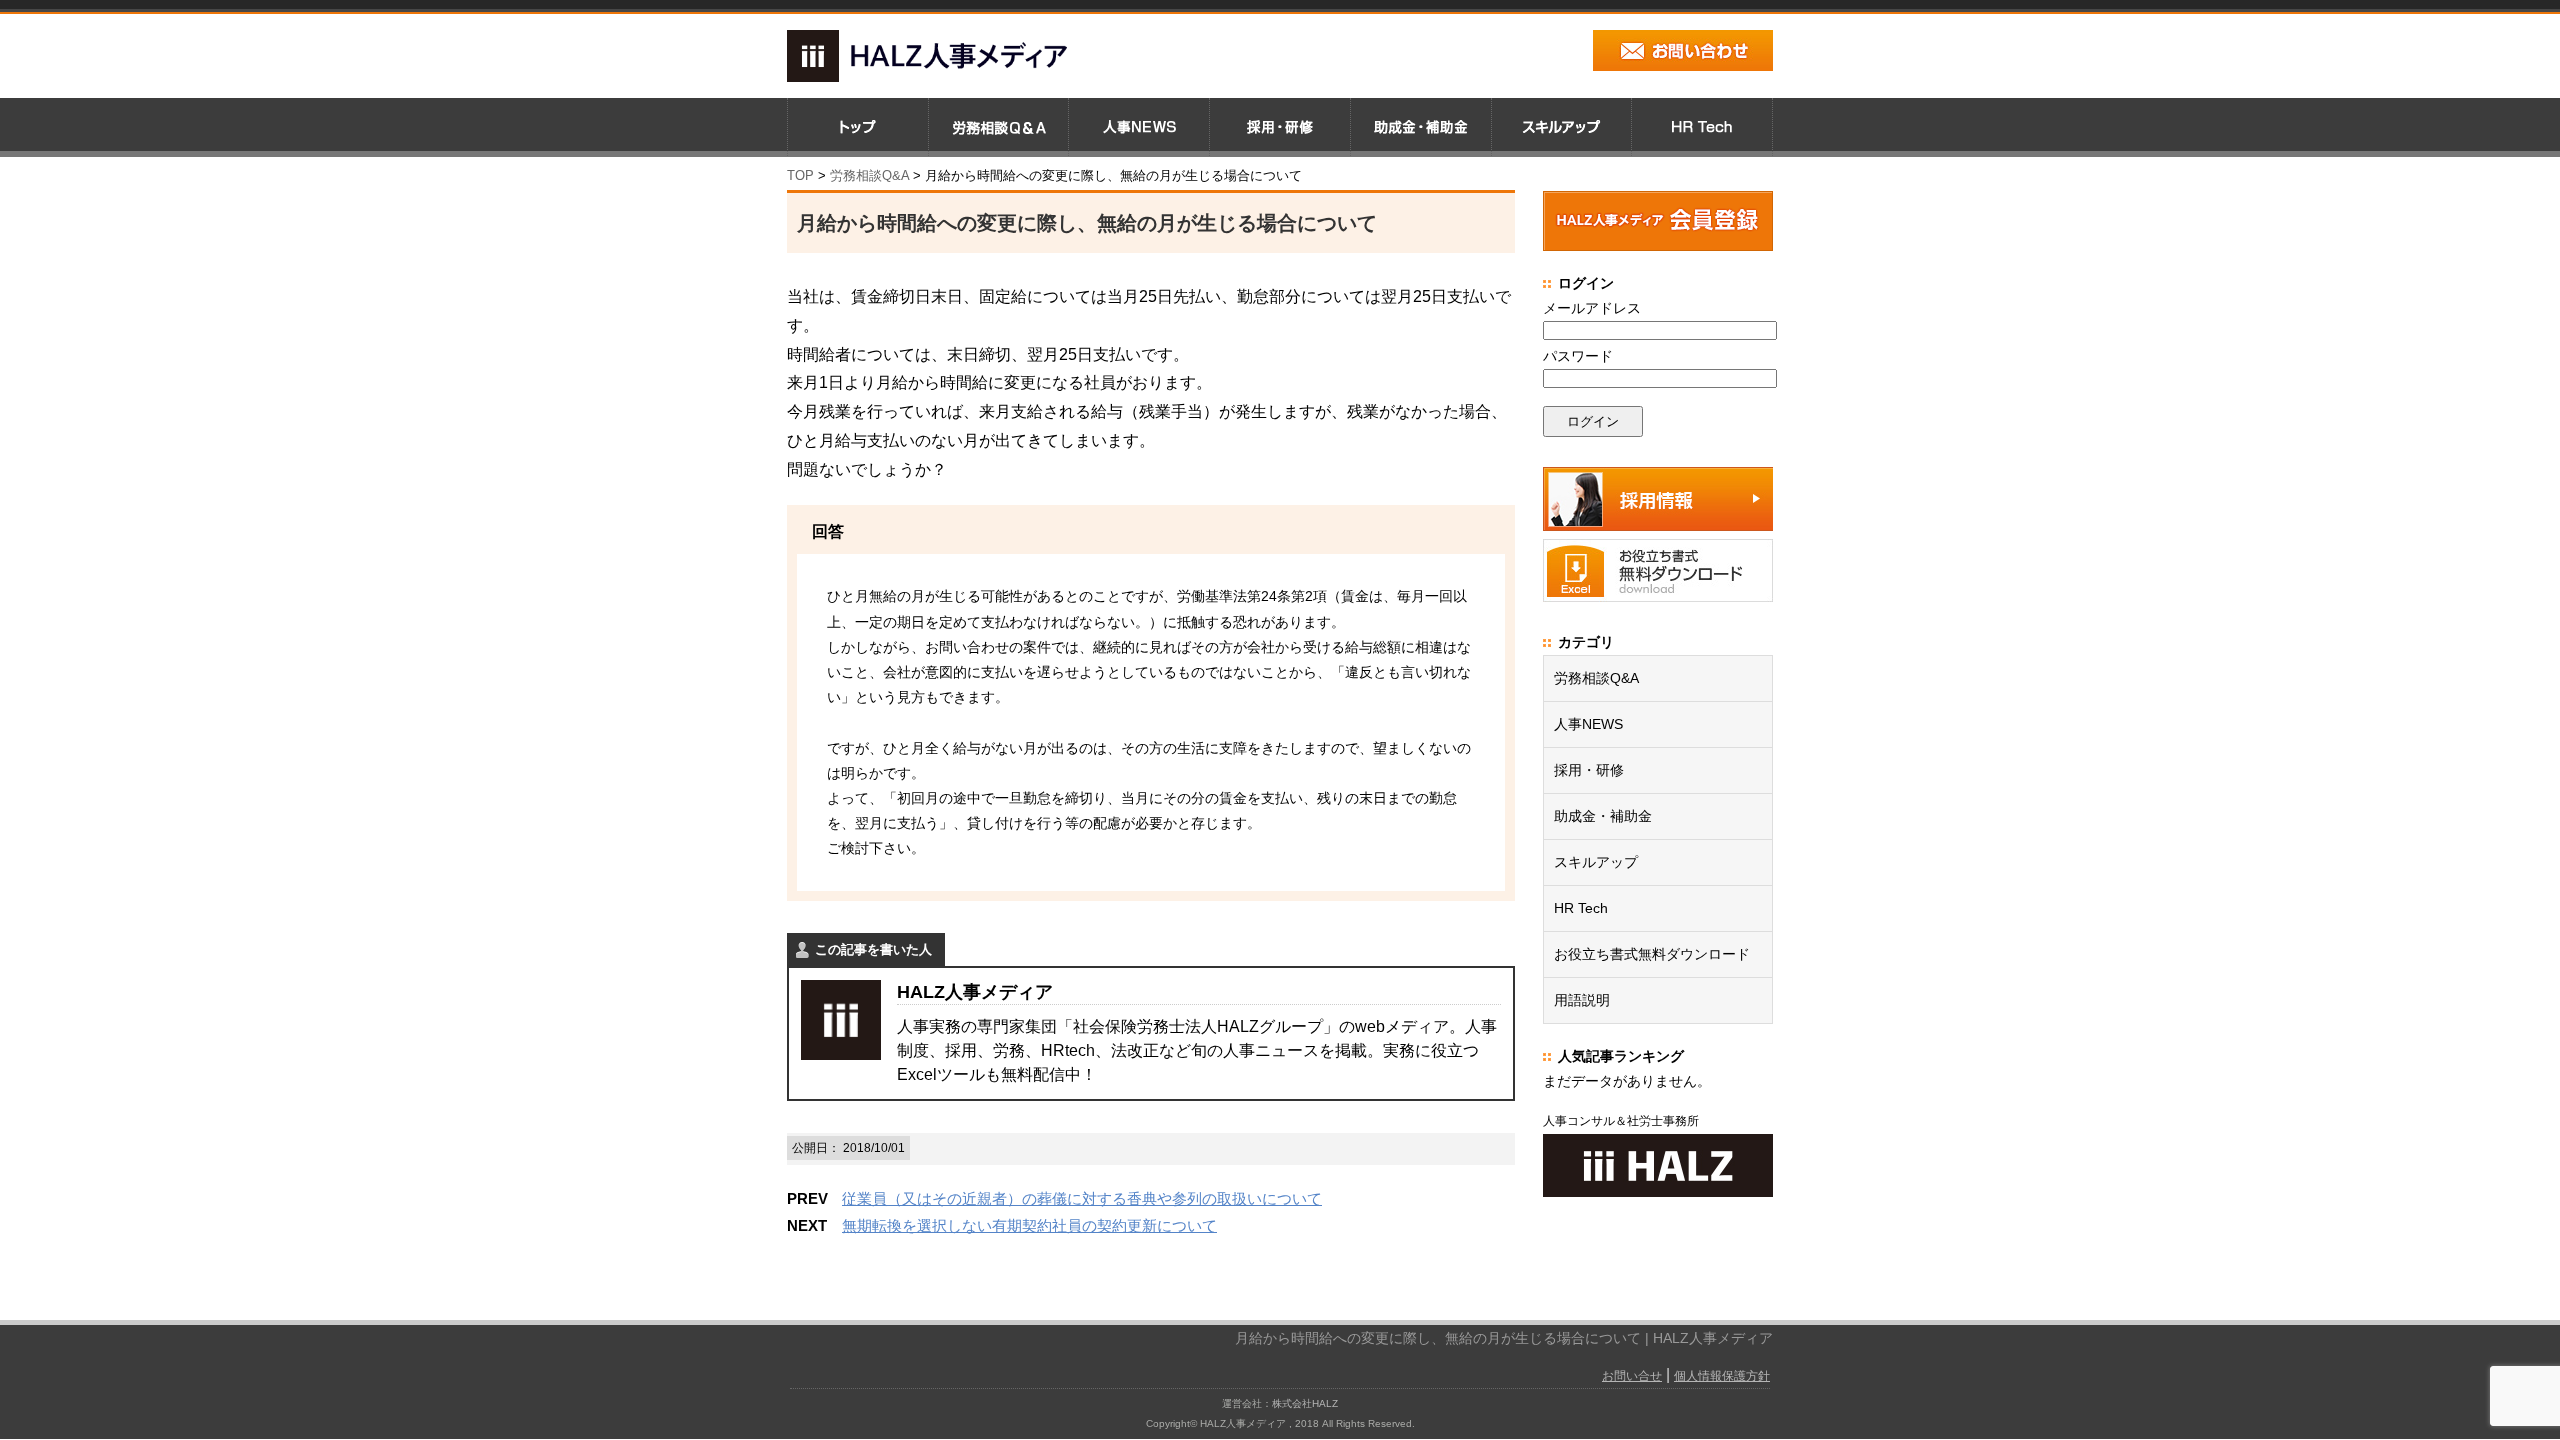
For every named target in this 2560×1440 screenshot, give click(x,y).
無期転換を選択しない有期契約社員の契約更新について (1029, 1225)
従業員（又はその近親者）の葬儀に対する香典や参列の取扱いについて (1082, 1198)
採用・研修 (1589, 770)
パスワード (1578, 356)
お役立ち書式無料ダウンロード (1652, 954)
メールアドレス (1592, 308)
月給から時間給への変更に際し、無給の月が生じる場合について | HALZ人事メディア (1504, 1338)
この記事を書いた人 (873, 949)
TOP (800, 175)
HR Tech (1581, 908)
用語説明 (1582, 1000)
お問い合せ (1632, 1376)
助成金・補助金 (1603, 816)
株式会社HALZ (1305, 1403)
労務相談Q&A (869, 175)
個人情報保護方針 (1722, 1376)
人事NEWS (1588, 724)
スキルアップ (1596, 862)
